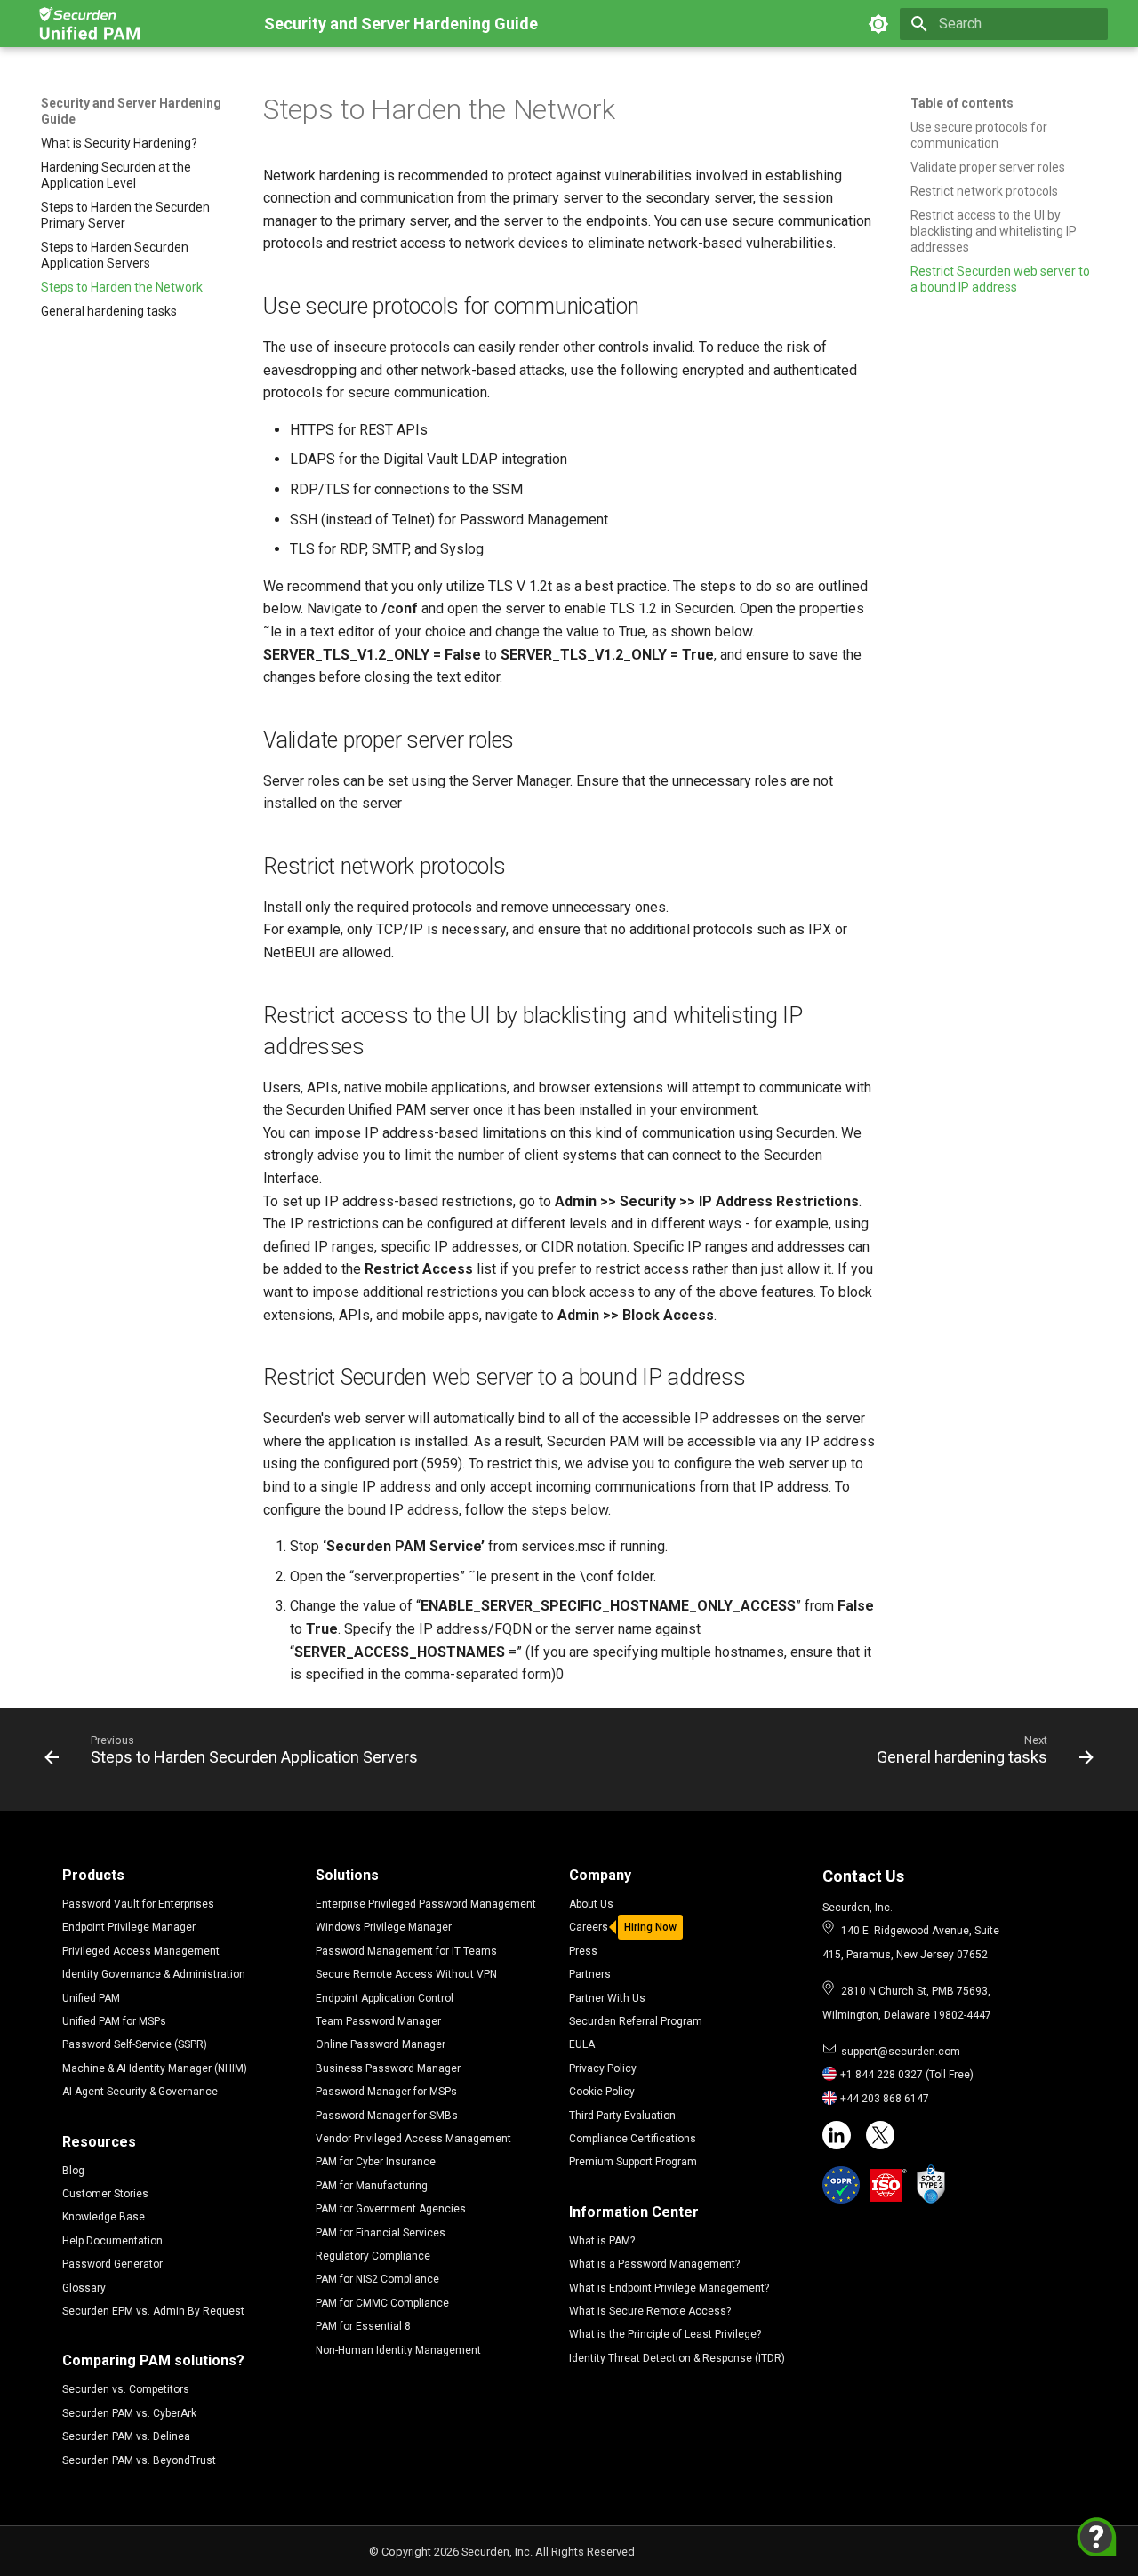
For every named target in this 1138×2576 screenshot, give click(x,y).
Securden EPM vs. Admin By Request (153, 2311)
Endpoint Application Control (385, 1998)
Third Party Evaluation (622, 2116)
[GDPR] (841, 2185)
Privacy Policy (603, 2068)
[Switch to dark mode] (878, 24)
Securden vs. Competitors (126, 2389)
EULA (582, 2044)
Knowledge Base (104, 2217)
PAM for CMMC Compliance (382, 2303)
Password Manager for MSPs (386, 2092)
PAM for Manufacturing (372, 2186)
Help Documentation (112, 2241)
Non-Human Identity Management (398, 2350)
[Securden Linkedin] (837, 2135)
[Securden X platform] (880, 2135)
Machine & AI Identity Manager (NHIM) (155, 2068)
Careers (589, 1927)
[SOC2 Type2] (931, 2184)
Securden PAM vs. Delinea (126, 2436)
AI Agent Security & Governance (140, 2092)
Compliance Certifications (633, 2139)
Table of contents (962, 103)
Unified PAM (91, 1998)
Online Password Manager (381, 2044)
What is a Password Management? (654, 2264)
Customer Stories (105, 2194)
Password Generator (112, 2264)
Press (583, 1951)
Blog (73, 2171)
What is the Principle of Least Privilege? (665, 2334)
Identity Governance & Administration (154, 1974)
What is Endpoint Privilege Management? (669, 2288)
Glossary (84, 2288)
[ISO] (888, 2185)
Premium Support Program (633, 2162)
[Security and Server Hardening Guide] (92, 24)
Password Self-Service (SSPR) (135, 2044)
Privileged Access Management (141, 1951)
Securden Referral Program (636, 2021)
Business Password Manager (388, 2068)
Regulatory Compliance (373, 2256)
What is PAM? (602, 2241)
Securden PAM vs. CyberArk (129, 2413)
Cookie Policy (602, 2092)
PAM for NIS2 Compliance (377, 2279)
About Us (591, 1904)
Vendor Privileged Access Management (413, 2139)
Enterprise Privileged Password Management (426, 1904)
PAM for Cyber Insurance (376, 2162)
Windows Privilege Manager (384, 1927)
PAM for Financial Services (381, 2233)
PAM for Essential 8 (363, 2326)
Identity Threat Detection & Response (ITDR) (677, 2358)
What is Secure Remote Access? (650, 2311)
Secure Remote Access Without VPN (406, 1974)
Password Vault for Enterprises (138, 1904)
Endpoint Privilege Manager (129, 1927)
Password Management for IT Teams (406, 1951)
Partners (590, 1974)
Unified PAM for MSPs (114, 2021)
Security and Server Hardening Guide (131, 111)
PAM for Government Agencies (391, 2209)
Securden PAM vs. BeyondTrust (139, 2460)
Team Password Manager (378, 2021)
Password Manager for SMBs (387, 2116)
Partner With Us (607, 1998)
